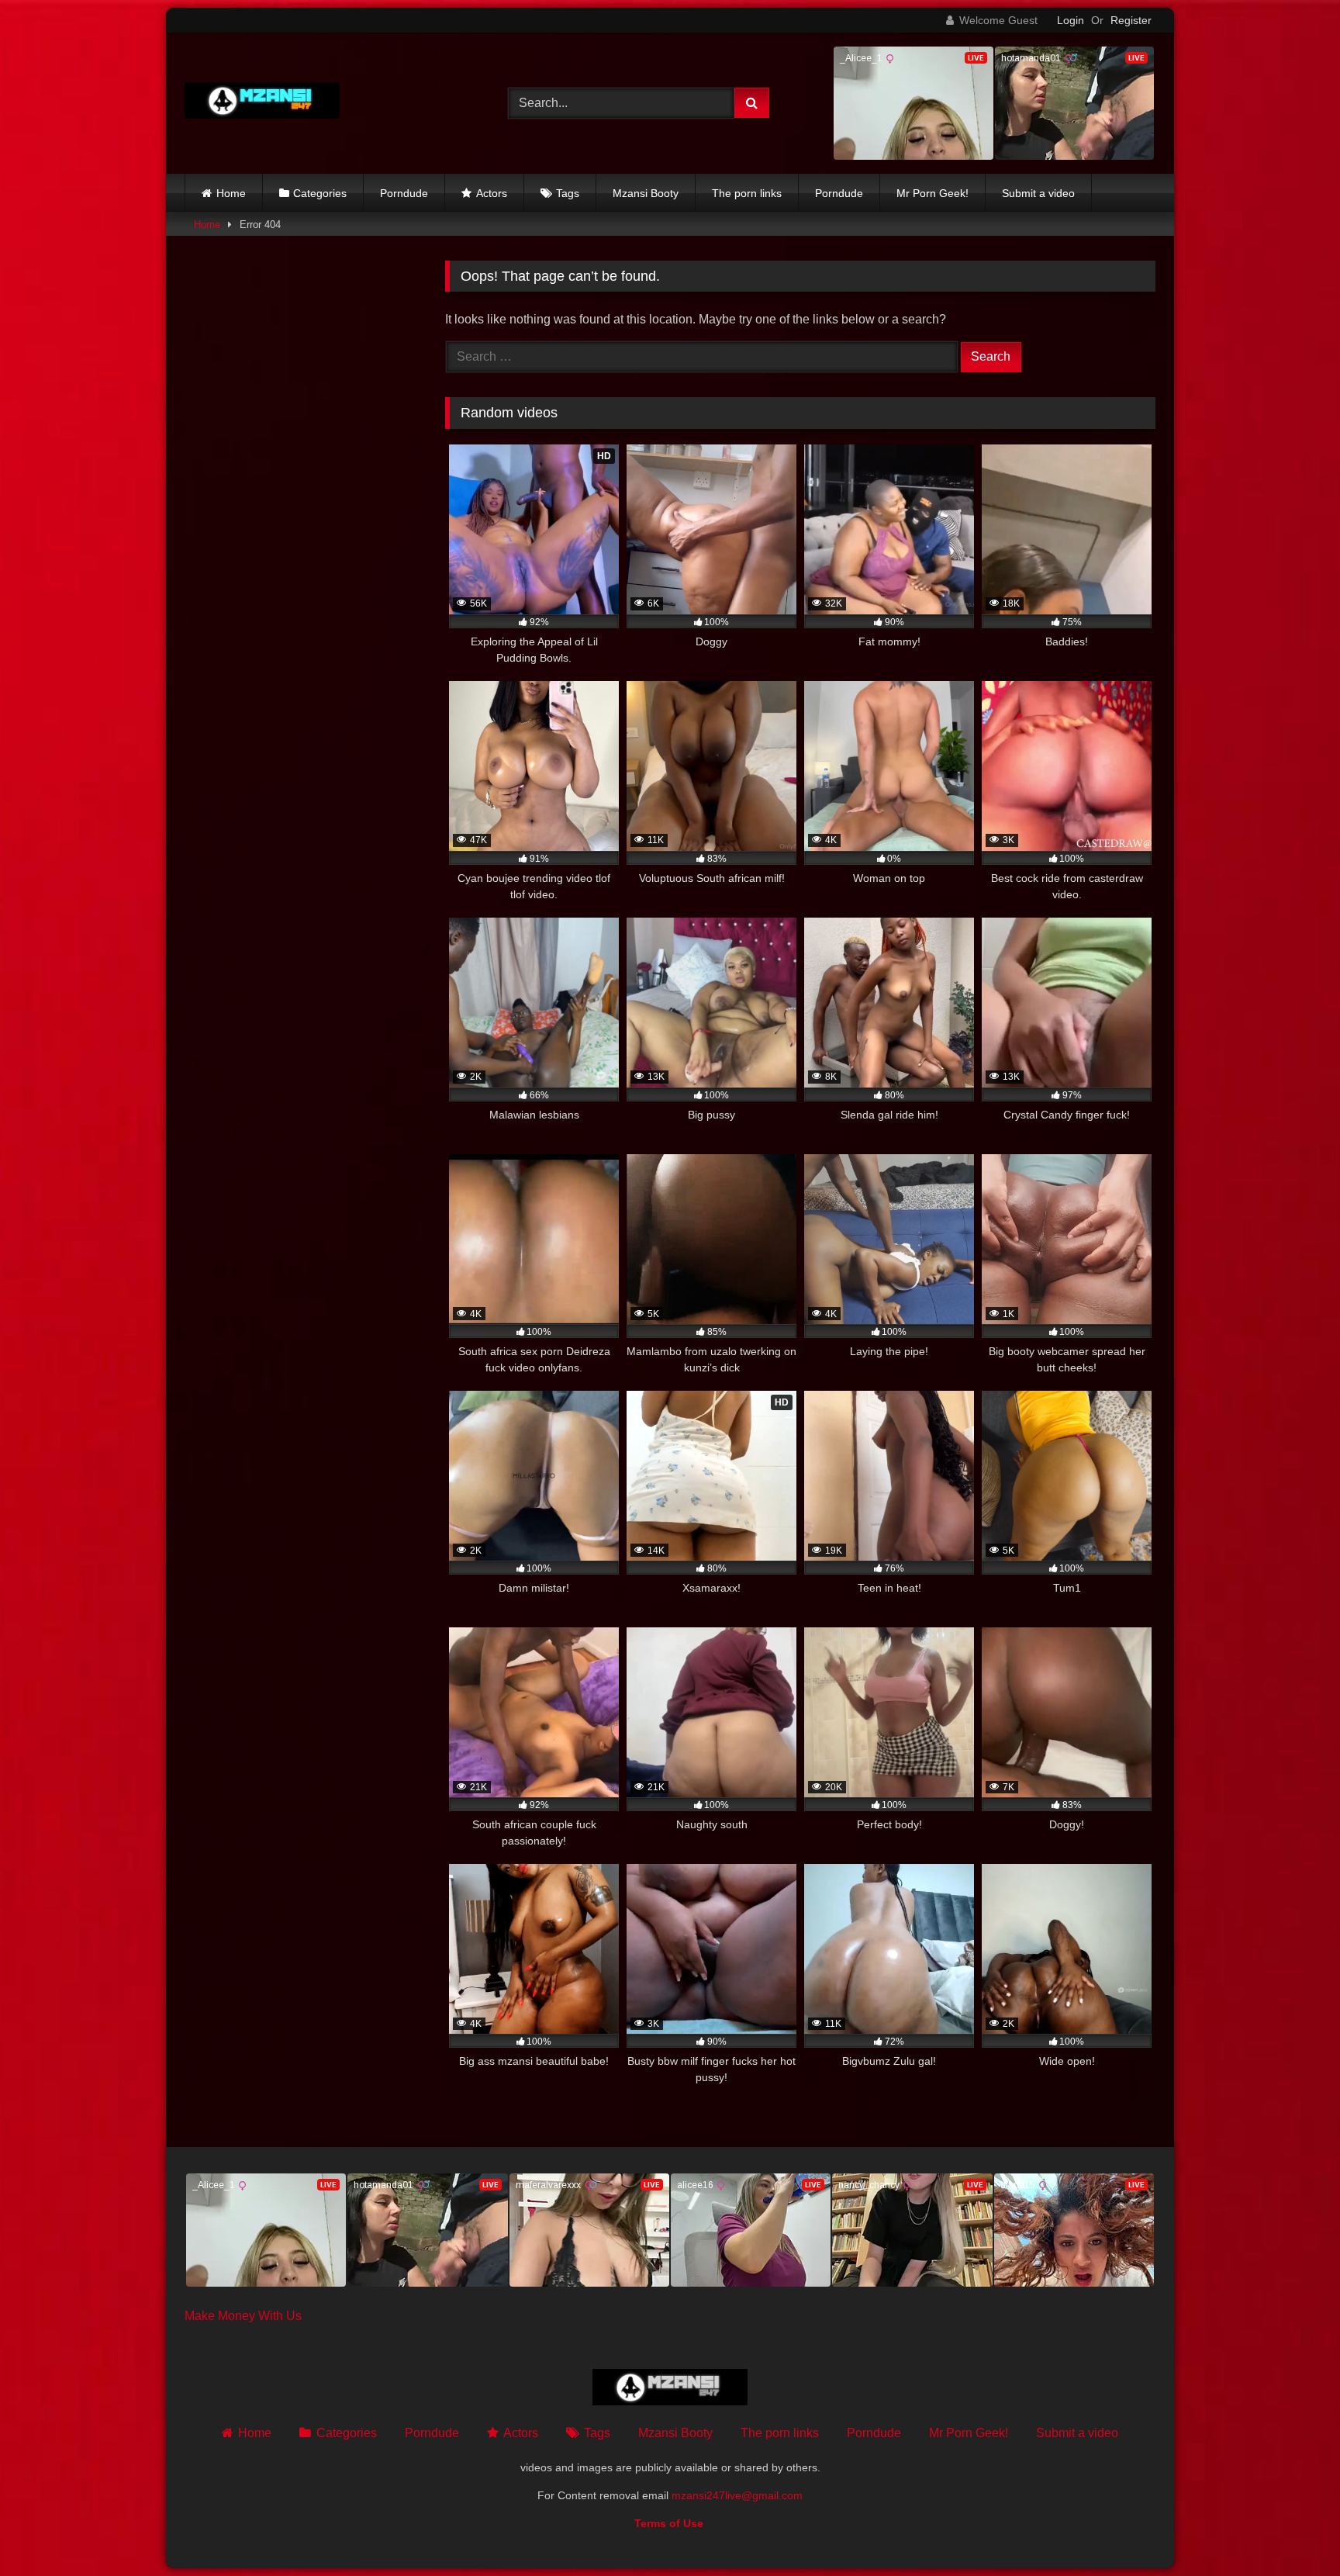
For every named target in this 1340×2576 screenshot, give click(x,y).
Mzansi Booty (646, 193)
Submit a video (1038, 193)
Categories (320, 193)
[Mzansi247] (262, 104)
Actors (492, 193)
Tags (568, 193)
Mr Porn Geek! (932, 193)
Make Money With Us (243, 2316)
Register (1131, 20)
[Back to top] (1292, 2530)
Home (231, 193)
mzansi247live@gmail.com (737, 2495)
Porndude (404, 193)
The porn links (747, 193)
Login (1071, 20)
